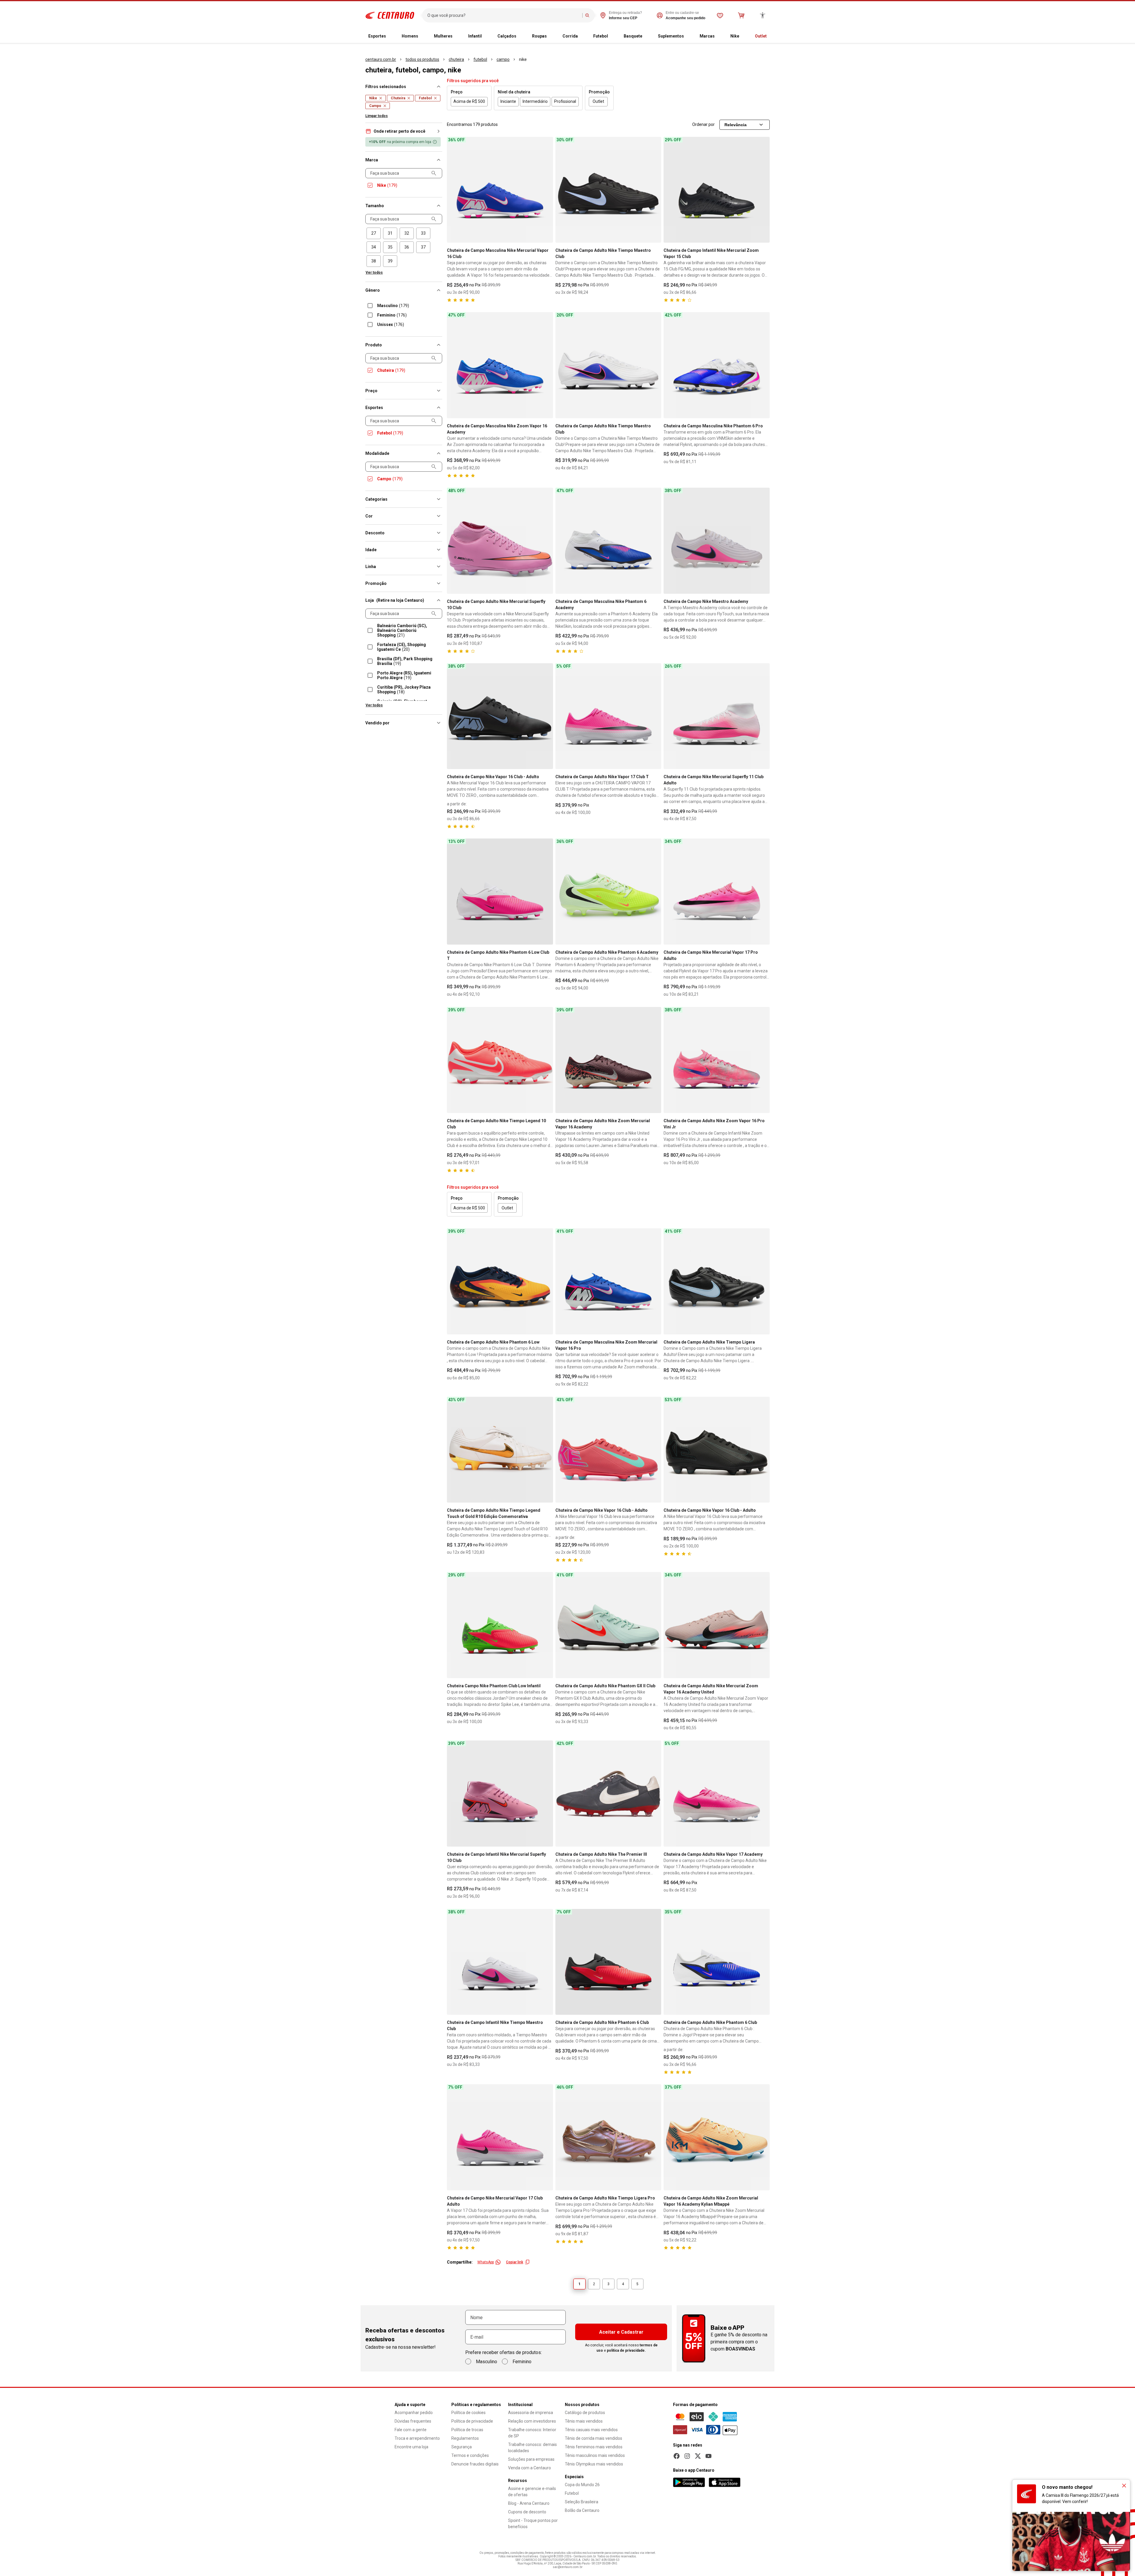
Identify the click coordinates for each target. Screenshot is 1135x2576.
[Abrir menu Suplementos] (689, 36)
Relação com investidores (532, 2421)
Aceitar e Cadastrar (621, 2332)
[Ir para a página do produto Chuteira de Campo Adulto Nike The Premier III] (608, 1794)
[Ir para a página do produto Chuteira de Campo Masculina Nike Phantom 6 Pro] (717, 365)
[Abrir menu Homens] (423, 36)
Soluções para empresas (531, 2459)
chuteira (456, 59)
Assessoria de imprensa (531, 2413)
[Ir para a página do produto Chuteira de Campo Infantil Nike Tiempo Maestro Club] (500, 1962)
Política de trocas (467, 2430)
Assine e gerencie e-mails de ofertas (532, 2492)
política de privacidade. (626, 2350)
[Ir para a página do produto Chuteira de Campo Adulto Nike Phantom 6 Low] (500, 1281)
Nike (735, 36)
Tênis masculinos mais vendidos (595, 2455)
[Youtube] (708, 2456)
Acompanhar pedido (414, 2413)
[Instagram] (687, 2456)
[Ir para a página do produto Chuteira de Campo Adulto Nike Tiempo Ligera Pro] (608, 2137)
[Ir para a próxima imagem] (546, 190)
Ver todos (374, 272)
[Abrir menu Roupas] (552, 36)
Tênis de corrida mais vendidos (594, 2438)
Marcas (707, 36)
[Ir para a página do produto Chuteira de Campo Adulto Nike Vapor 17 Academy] (717, 1794)
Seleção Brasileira (582, 2502)
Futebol (601, 36)
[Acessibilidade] (763, 15)
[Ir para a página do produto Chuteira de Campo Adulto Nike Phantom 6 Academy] (608, 892)
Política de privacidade (472, 2421)
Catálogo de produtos (585, 2413)
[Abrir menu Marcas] (719, 36)
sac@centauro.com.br (568, 2567)
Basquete (633, 36)
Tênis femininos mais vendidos (594, 2447)
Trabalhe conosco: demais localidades (532, 2448)
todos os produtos (422, 59)
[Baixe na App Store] (724, 2482)
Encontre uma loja (411, 2447)
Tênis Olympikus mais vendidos (594, 2464)
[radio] (374, 233)
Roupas (539, 36)
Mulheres (443, 36)
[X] (698, 2456)
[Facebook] (677, 2456)
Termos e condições (470, 2455)
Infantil (475, 36)
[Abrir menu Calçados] (521, 36)
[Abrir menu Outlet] (771, 36)
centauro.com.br (381, 59)
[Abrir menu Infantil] (487, 36)
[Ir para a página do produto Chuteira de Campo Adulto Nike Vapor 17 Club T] (608, 716)
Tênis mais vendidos (584, 2421)
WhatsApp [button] (486, 2262)
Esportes (377, 36)
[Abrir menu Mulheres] (457, 36)
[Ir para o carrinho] (741, 15)
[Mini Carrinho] (741, 15)
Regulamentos (465, 2438)
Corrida (570, 36)
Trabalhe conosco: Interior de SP (532, 2433)
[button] (404, 131)
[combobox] (504, 15)
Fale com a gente (411, 2430)
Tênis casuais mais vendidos (591, 2430)
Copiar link (515, 2262)
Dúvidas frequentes (413, 2421)
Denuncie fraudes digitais (475, 2464)
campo (503, 59)
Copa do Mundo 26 (582, 2485)
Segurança (462, 2447)
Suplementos (671, 36)
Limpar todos (377, 116)
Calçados (507, 36)
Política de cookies (468, 2413)
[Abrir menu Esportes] (391, 36)
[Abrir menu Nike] (744, 36)
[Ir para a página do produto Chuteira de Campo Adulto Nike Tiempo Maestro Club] (608, 190)
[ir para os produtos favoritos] (720, 15)
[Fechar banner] (1124, 2486)
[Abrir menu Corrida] (583, 36)
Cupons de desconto (527, 2512)
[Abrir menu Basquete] (647, 36)
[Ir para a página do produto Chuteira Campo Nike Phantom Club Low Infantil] (500, 1625)
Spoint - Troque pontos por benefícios (533, 2524)
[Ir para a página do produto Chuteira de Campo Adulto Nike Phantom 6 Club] (608, 1962)
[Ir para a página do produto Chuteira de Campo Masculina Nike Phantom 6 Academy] (608, 541)
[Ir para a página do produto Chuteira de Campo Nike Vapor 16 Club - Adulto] (500, 716)
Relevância (736, 125)
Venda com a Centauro (530, 2468)
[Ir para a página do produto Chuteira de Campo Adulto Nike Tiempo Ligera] (717, 1281)
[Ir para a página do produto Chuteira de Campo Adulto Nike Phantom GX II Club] (608, 1625)
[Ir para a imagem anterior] (454, 190)
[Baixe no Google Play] (689, 2482)
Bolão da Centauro (582, 2510)
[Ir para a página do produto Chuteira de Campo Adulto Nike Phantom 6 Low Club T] (500, 892)
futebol (480, 59)
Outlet (761, 36)
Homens (410, 36)
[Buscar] (587, 15)
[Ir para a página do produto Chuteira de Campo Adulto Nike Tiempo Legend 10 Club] (500, 1060)
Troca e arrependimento (417, 2438)
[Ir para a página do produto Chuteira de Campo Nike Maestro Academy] (717, 541)
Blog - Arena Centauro (529, 2503)
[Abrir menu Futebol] (613, 36)
